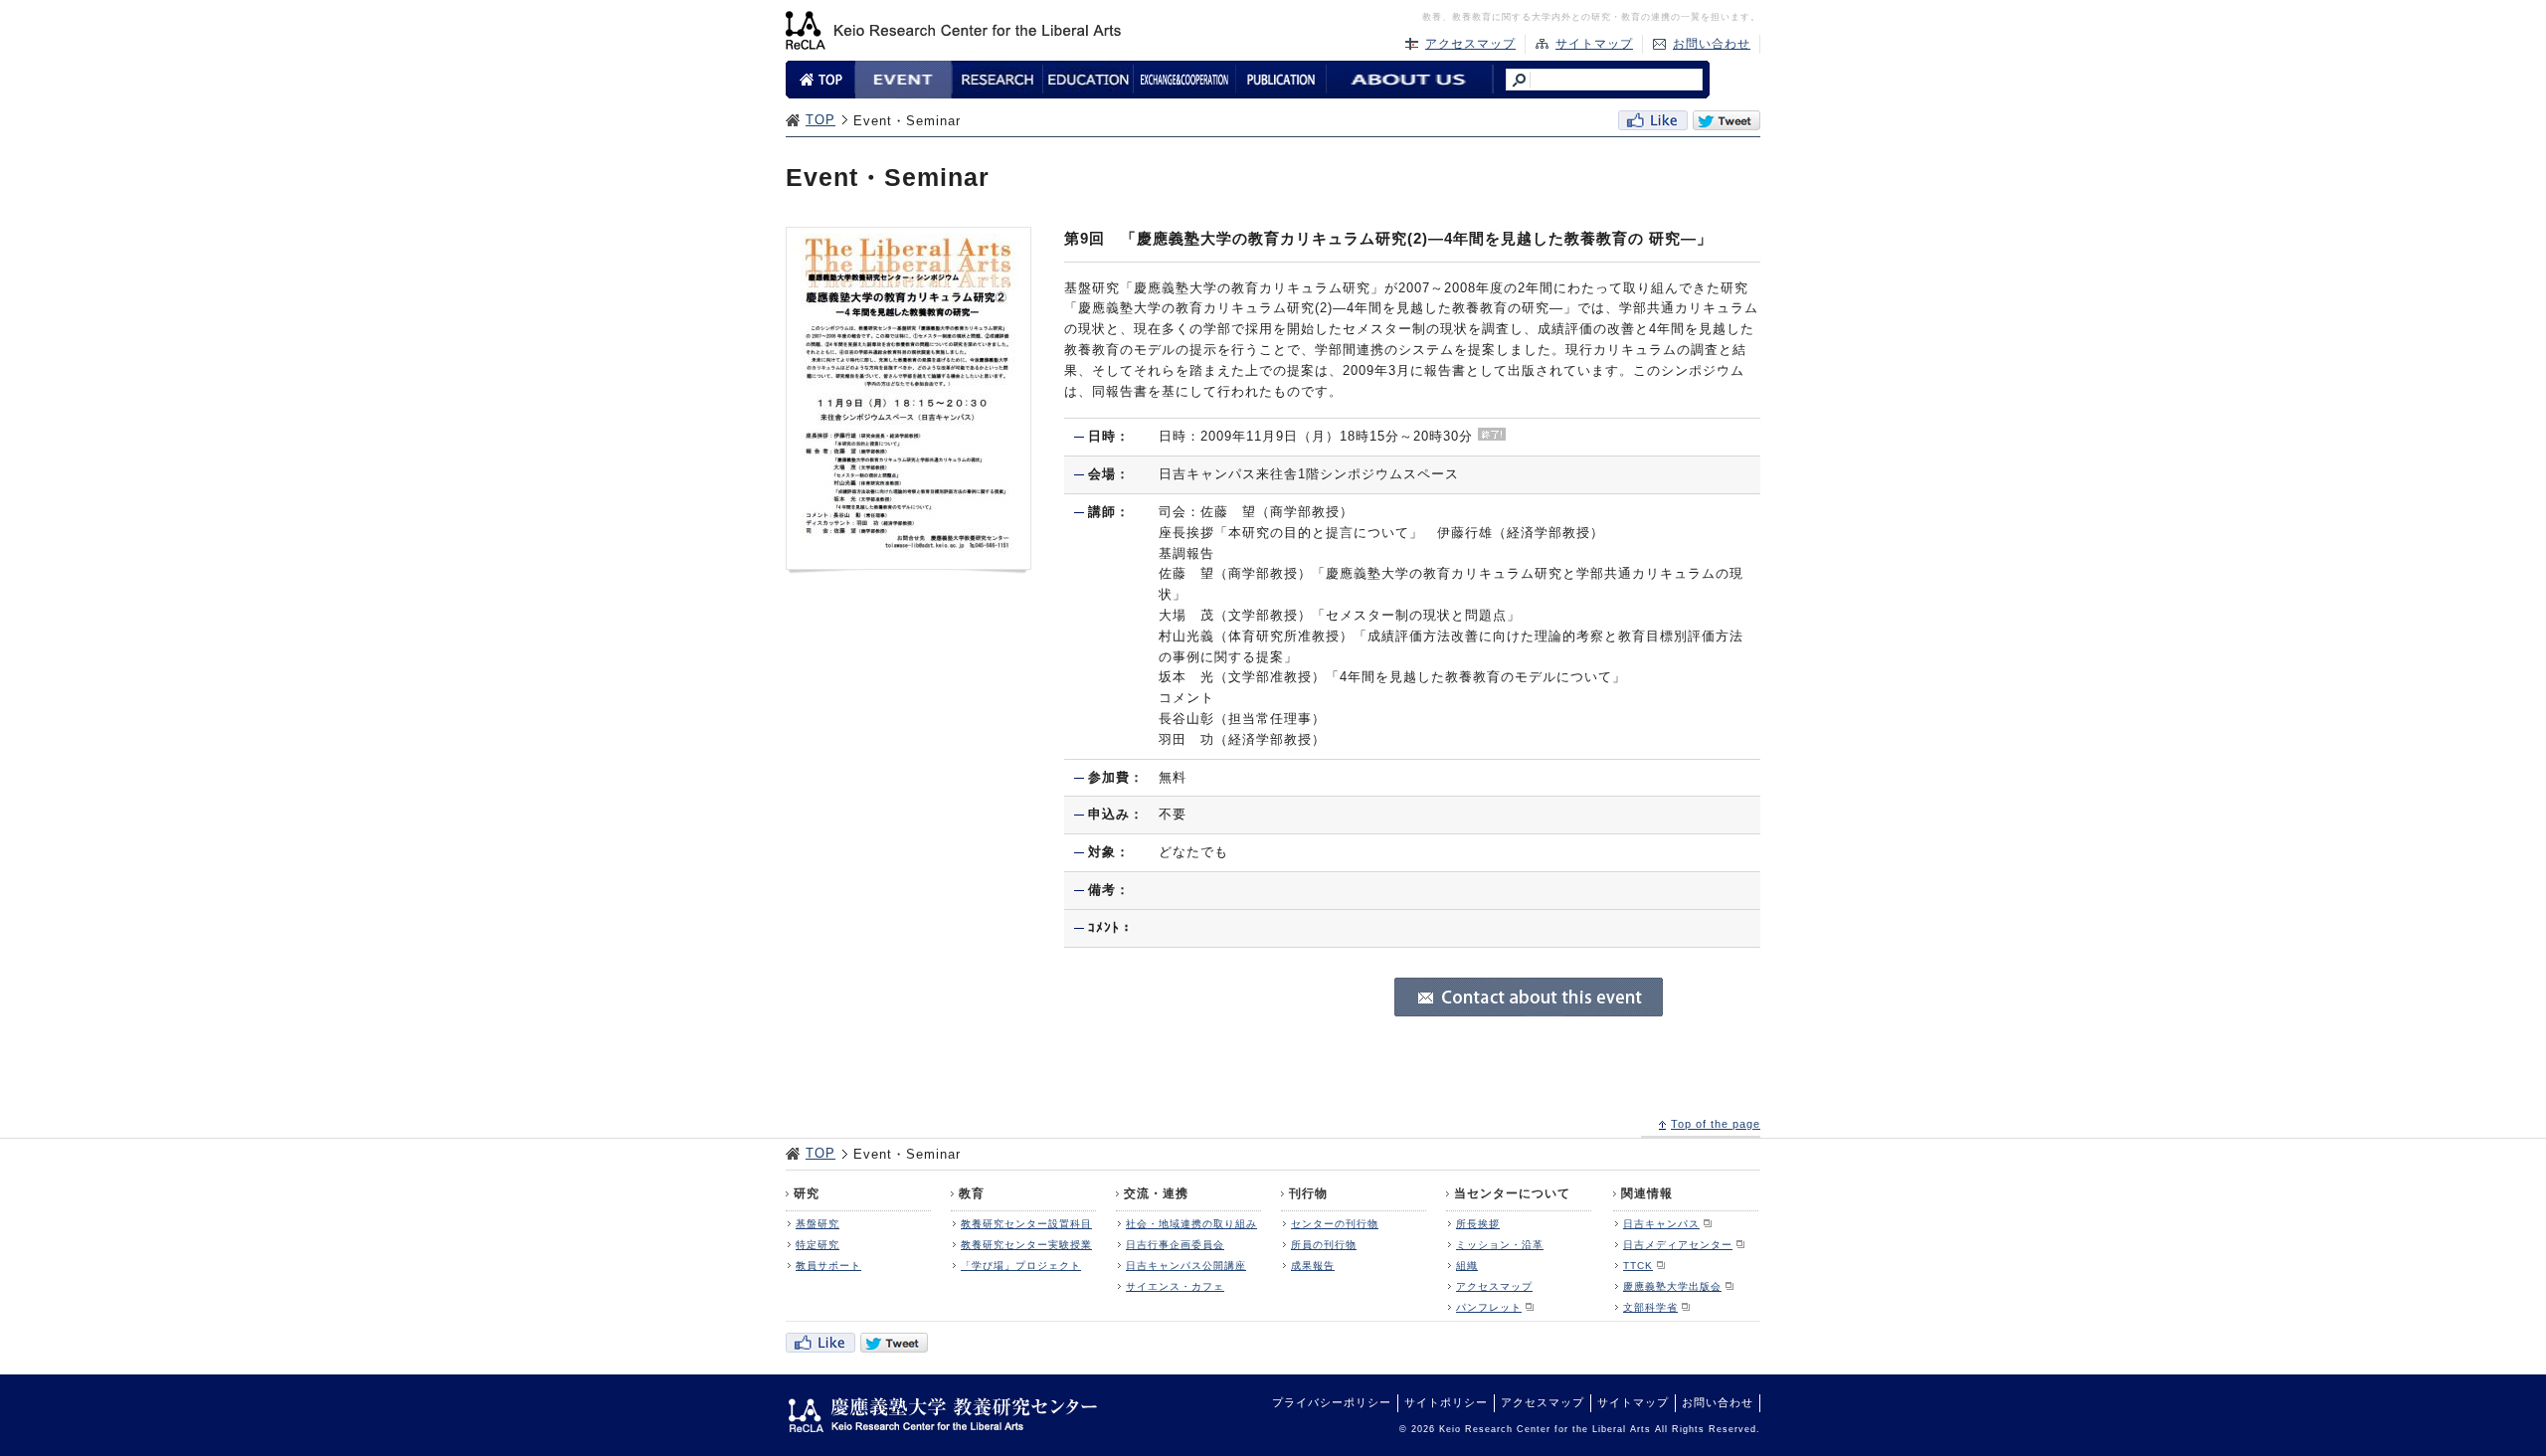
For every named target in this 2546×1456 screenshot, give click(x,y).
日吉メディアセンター (1678, 1245)
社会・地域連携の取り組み (1191, 1224)
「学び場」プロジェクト (1021, 1266)
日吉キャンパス (1661, 1224)
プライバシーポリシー (1332, 1402)
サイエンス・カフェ (1175, 1286)
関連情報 (1647, 1193)
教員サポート (828, 1266)
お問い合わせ (1712, 44)
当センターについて (1512, 1193)
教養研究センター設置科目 (1026, 1224)
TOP (820, 120)
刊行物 (1308, 1193)
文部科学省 (1650, 1307)
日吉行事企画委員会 (1175, 1245)
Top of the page (1716, 1124)
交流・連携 (1156, 1193)
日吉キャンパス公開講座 (1186, 1266)
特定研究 (818, 1245)
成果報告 (1313, 1266)
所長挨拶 (1478, 1224)
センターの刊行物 (1335, 1224)
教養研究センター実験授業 (1026, 1245)
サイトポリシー (1446, 1402)
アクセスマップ (1470, 44)
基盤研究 (818, 1224)
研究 (807, 1193)
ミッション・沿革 (1500, 1245)
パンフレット (1489, 1307)
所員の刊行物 (1324, 1245)
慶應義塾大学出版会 (1672, 1286)
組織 (1467, 1266)
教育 (972, 1193)
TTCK (1638, 1266)
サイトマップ (1594, 44)
